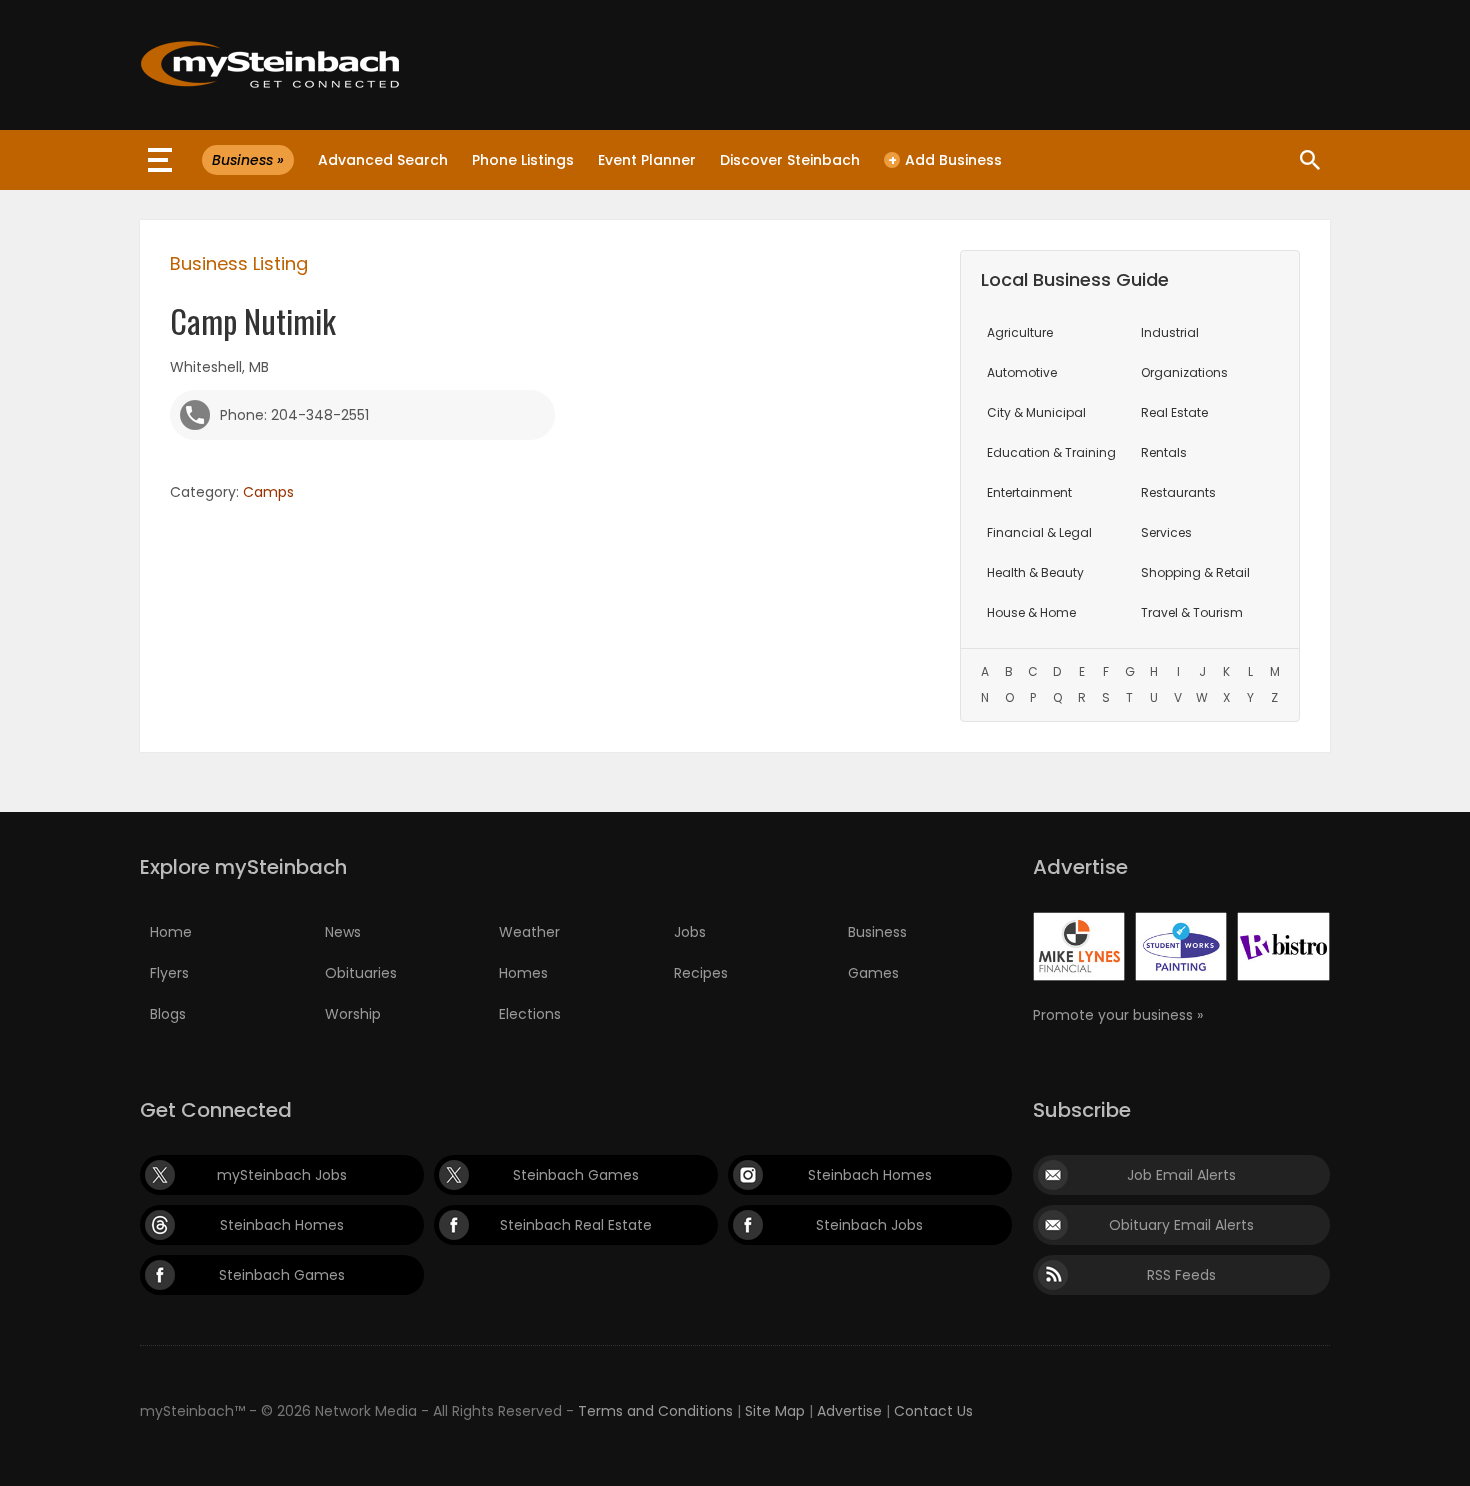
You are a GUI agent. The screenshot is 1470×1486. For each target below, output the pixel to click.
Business (877, 932)
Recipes (701, 973)
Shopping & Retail (1195, 572)
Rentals (1164, 452)
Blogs (168, 1014)
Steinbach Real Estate (576, 1225)
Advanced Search (383, 160)
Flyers (169, 973)
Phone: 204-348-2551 (294, 415)
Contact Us (933, 1411)
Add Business (945, 160)
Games (873, 973)
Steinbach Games (576, 1175)
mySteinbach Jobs (282, 1175)
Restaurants (1178, 492)
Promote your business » (1118, 1015)
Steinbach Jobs (869, 1225)
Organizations (1184, 372)
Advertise (849, 1411)
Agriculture (1020, 332)
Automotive (1022, 372)
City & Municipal (1036, 412)
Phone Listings (523, 160)
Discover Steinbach (790, 160)
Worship (353, 1014)
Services (1166, 532)
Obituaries (361, 973)
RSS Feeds (1181, 1275)
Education (1051, 452)
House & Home (1031, 612)
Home (171, 932)
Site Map (775, 1411)
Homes (523, 973)
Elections (530, 1014)
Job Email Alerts (1181, 1175)
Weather (529, 932)
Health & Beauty (1035, 572)
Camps (268, 492)
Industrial (1170, 332)
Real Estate (1174, 412)
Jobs (690, 932)
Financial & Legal (1039, 532)
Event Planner (647, 160)
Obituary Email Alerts (1181, 1225)
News (343, 932)
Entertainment (1029, 492)
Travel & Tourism (1192, 612)
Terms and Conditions (655, 1411)
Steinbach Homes (870, 1175)
